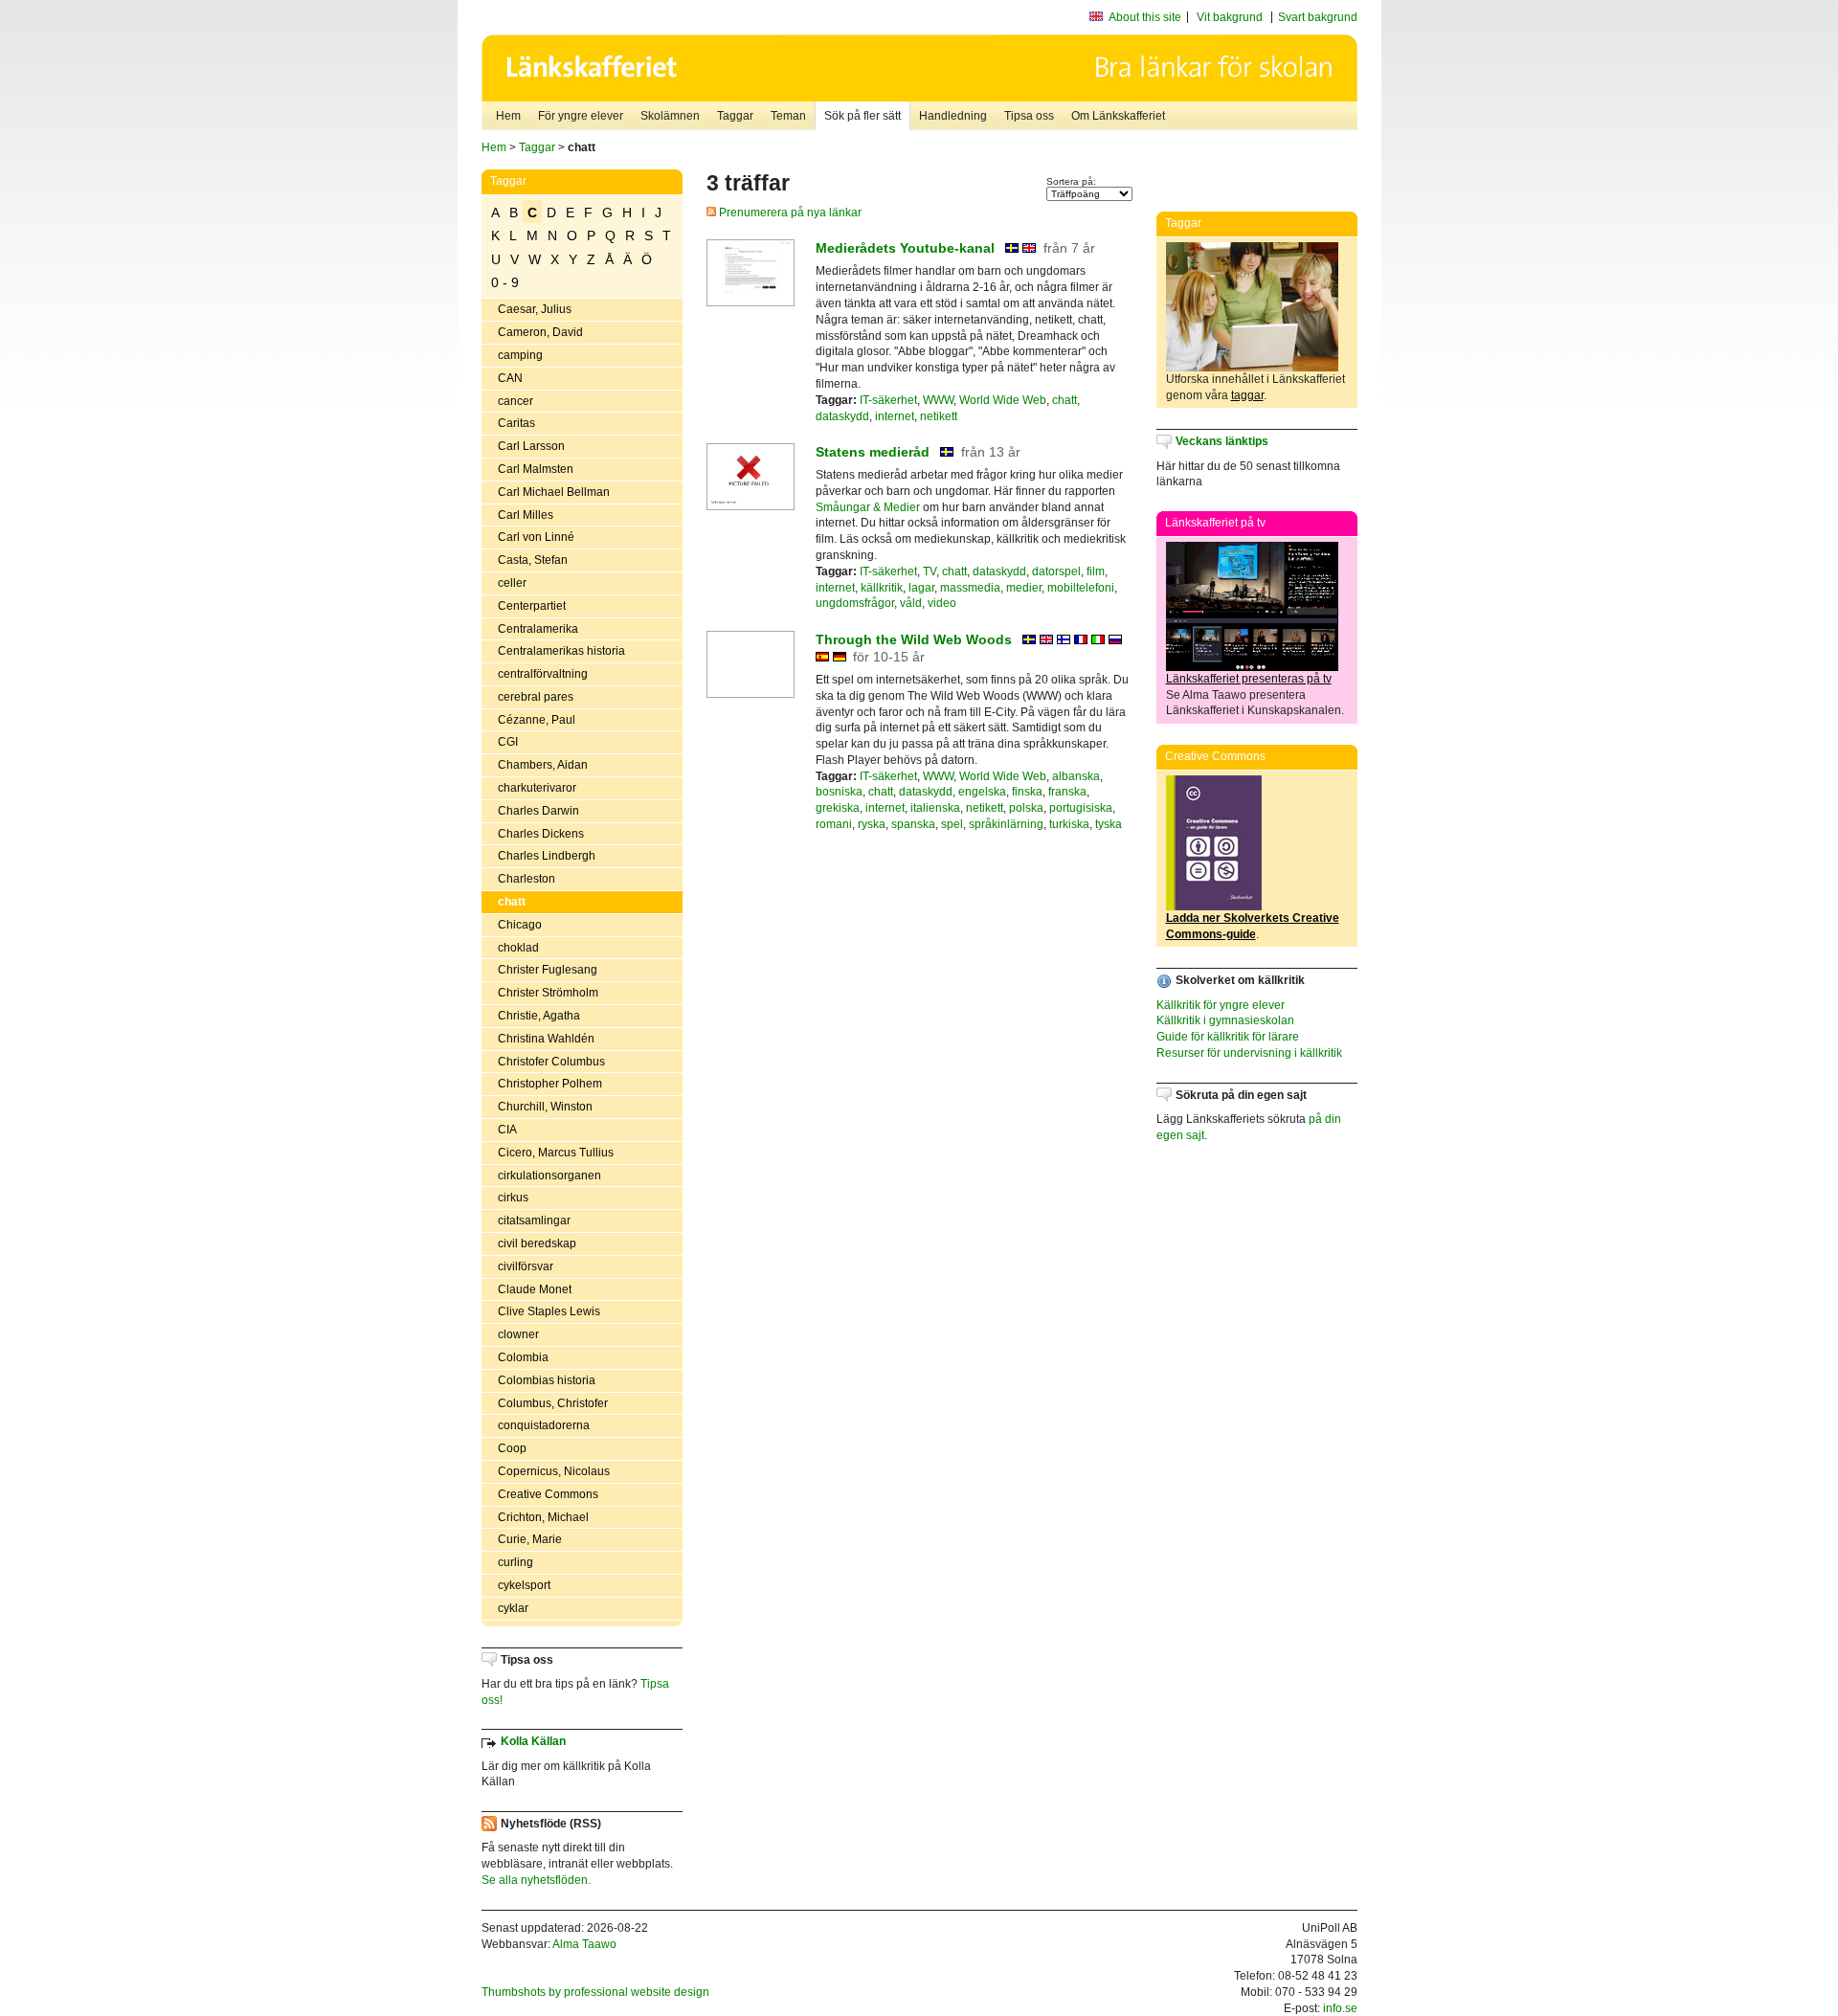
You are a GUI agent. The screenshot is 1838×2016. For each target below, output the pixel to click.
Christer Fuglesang (548, 970)
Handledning (953, 116)
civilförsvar (526, 1266)
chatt (512, 902)
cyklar (513, 1608)
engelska (982, 792)
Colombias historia (547, 1380)
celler (512, 583)
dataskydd (842, 416)
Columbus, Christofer (553, 1403)
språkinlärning (1006, 824)
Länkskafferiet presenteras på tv (1249, 679)
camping (520, 355)
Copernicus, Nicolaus (554, 1471)
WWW (938, 400)
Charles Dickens (541, 834)
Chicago (520, 925)
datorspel (1056, 571)
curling (516, 1562)
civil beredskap (537, 1243)
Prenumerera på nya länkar (789, 213)
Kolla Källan (533, 1741)
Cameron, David (540, 332)
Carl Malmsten (536, 469)
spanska (913, 824)
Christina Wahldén (546, 1039)
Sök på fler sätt (863, 116)
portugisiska (1081, 808)
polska (1026, 808)
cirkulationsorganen (549, 1176)
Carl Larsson (531, 446)
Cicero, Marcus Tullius (556, 1153)
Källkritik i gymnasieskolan (1225, 1020)
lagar (921, 588)
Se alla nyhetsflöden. (536, 1880)
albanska (1076, 776)
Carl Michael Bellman (554, 492)
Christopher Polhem (550, 1084)
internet (895, 416)
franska (1067, 792)
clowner (518, 1334)
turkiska (1069, 824)
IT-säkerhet (888, 400)
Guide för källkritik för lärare (1228, 1037)
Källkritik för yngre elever (1221, 1005)
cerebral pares (536, 697)
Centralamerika (538, 629)
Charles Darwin (538, 811)
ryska (872, 824)
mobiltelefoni (1081, 588)
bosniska (839, 792)
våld (911, 603)
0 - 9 (505, 282)
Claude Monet (535, 1289)
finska (1027, 792)
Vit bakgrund (1230, 17)
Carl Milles (526, 515)
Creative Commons (548, 1494)
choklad (518, 948)
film (1096, 571)
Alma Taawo (584, 1944)
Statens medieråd (873, 452)
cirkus (513, 1198)
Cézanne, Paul (537, 720)
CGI (508, 742)
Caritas (516, 423)
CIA (507, 1130)
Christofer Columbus (551, 1062)
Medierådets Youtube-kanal (905, 248)
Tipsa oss (1029, 116)
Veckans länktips (1222, 441)
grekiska (838, 808)
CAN (510, 378)
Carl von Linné (536, 537)
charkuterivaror (537, 788)
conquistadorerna (544, 1425)
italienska (935, 808)
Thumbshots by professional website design (595, 1992)
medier (1024, 588)
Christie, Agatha (539, 1016)
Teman (788, 116)
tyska (1109, 824)
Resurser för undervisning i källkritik (1249, 1053)
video (942, 603)
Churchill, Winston (545, 1107)
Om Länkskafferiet (1118, 116)
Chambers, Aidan (543, 765)
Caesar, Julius (535, 309)
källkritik (882, 588)
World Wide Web (1003, 400)
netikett (939, 416)
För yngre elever (581, 116)
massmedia (970, 588)
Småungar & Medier (868, 507)
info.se (1340, 2008)
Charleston (527, 879)
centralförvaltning (543, 674)
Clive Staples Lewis (549, 1311)
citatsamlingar (534, 1221)
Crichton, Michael (543, 1517)
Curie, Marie (530, 1539)
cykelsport (524, 1585)
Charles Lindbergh (547, 856)
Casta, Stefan (533, 560)
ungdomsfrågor (855, 603)
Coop (512, 1448)
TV (930, 571)
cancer (516, 401)
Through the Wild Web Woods (914, 639)
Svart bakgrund (1318, 17)
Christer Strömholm (548, 993)
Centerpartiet (532, 606)
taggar (1247, 395)
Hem (508, 116)
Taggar (735, 116)
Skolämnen (670, 116)
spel (952, 824)
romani (834, 824)
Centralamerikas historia (561, 651)
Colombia (523, 1357)
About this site (1145, 17)
